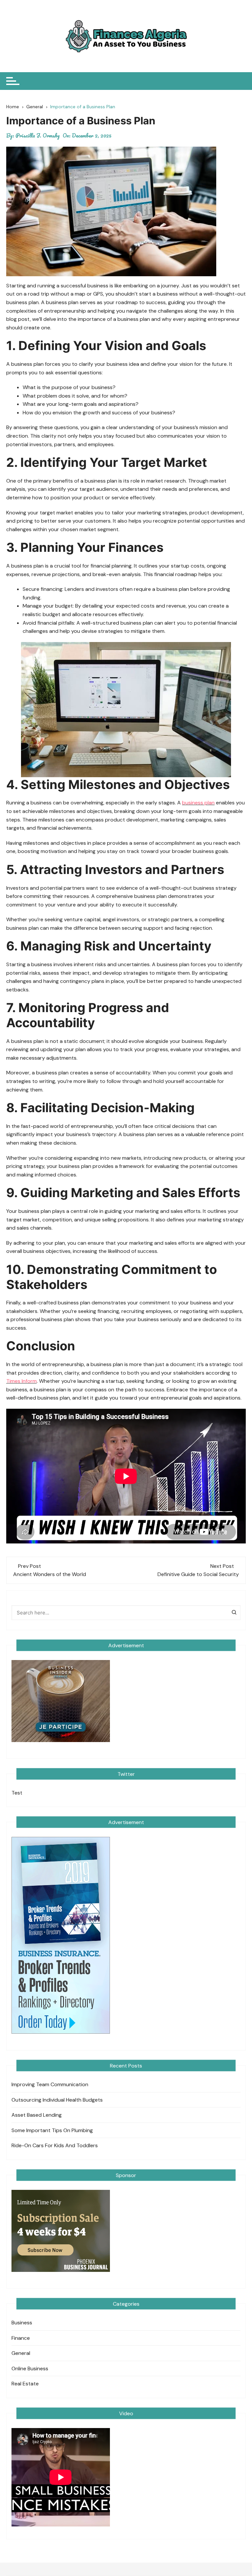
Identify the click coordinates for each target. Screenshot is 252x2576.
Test (17, 1793)
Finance (21, 2338)
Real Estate (25, 2384)
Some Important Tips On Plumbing (52, 2130)
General (21, 2353)
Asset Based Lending (37, 2115)
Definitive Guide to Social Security (198, 1574)
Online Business (30, 2368)
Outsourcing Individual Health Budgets (57, 2100)
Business (22, 2323)
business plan (198, 803)
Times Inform (21, 1381)
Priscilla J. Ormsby (38, 135)
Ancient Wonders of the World (50, 1574)
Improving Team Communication (50, 2084)
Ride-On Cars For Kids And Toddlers (55, 2145)
